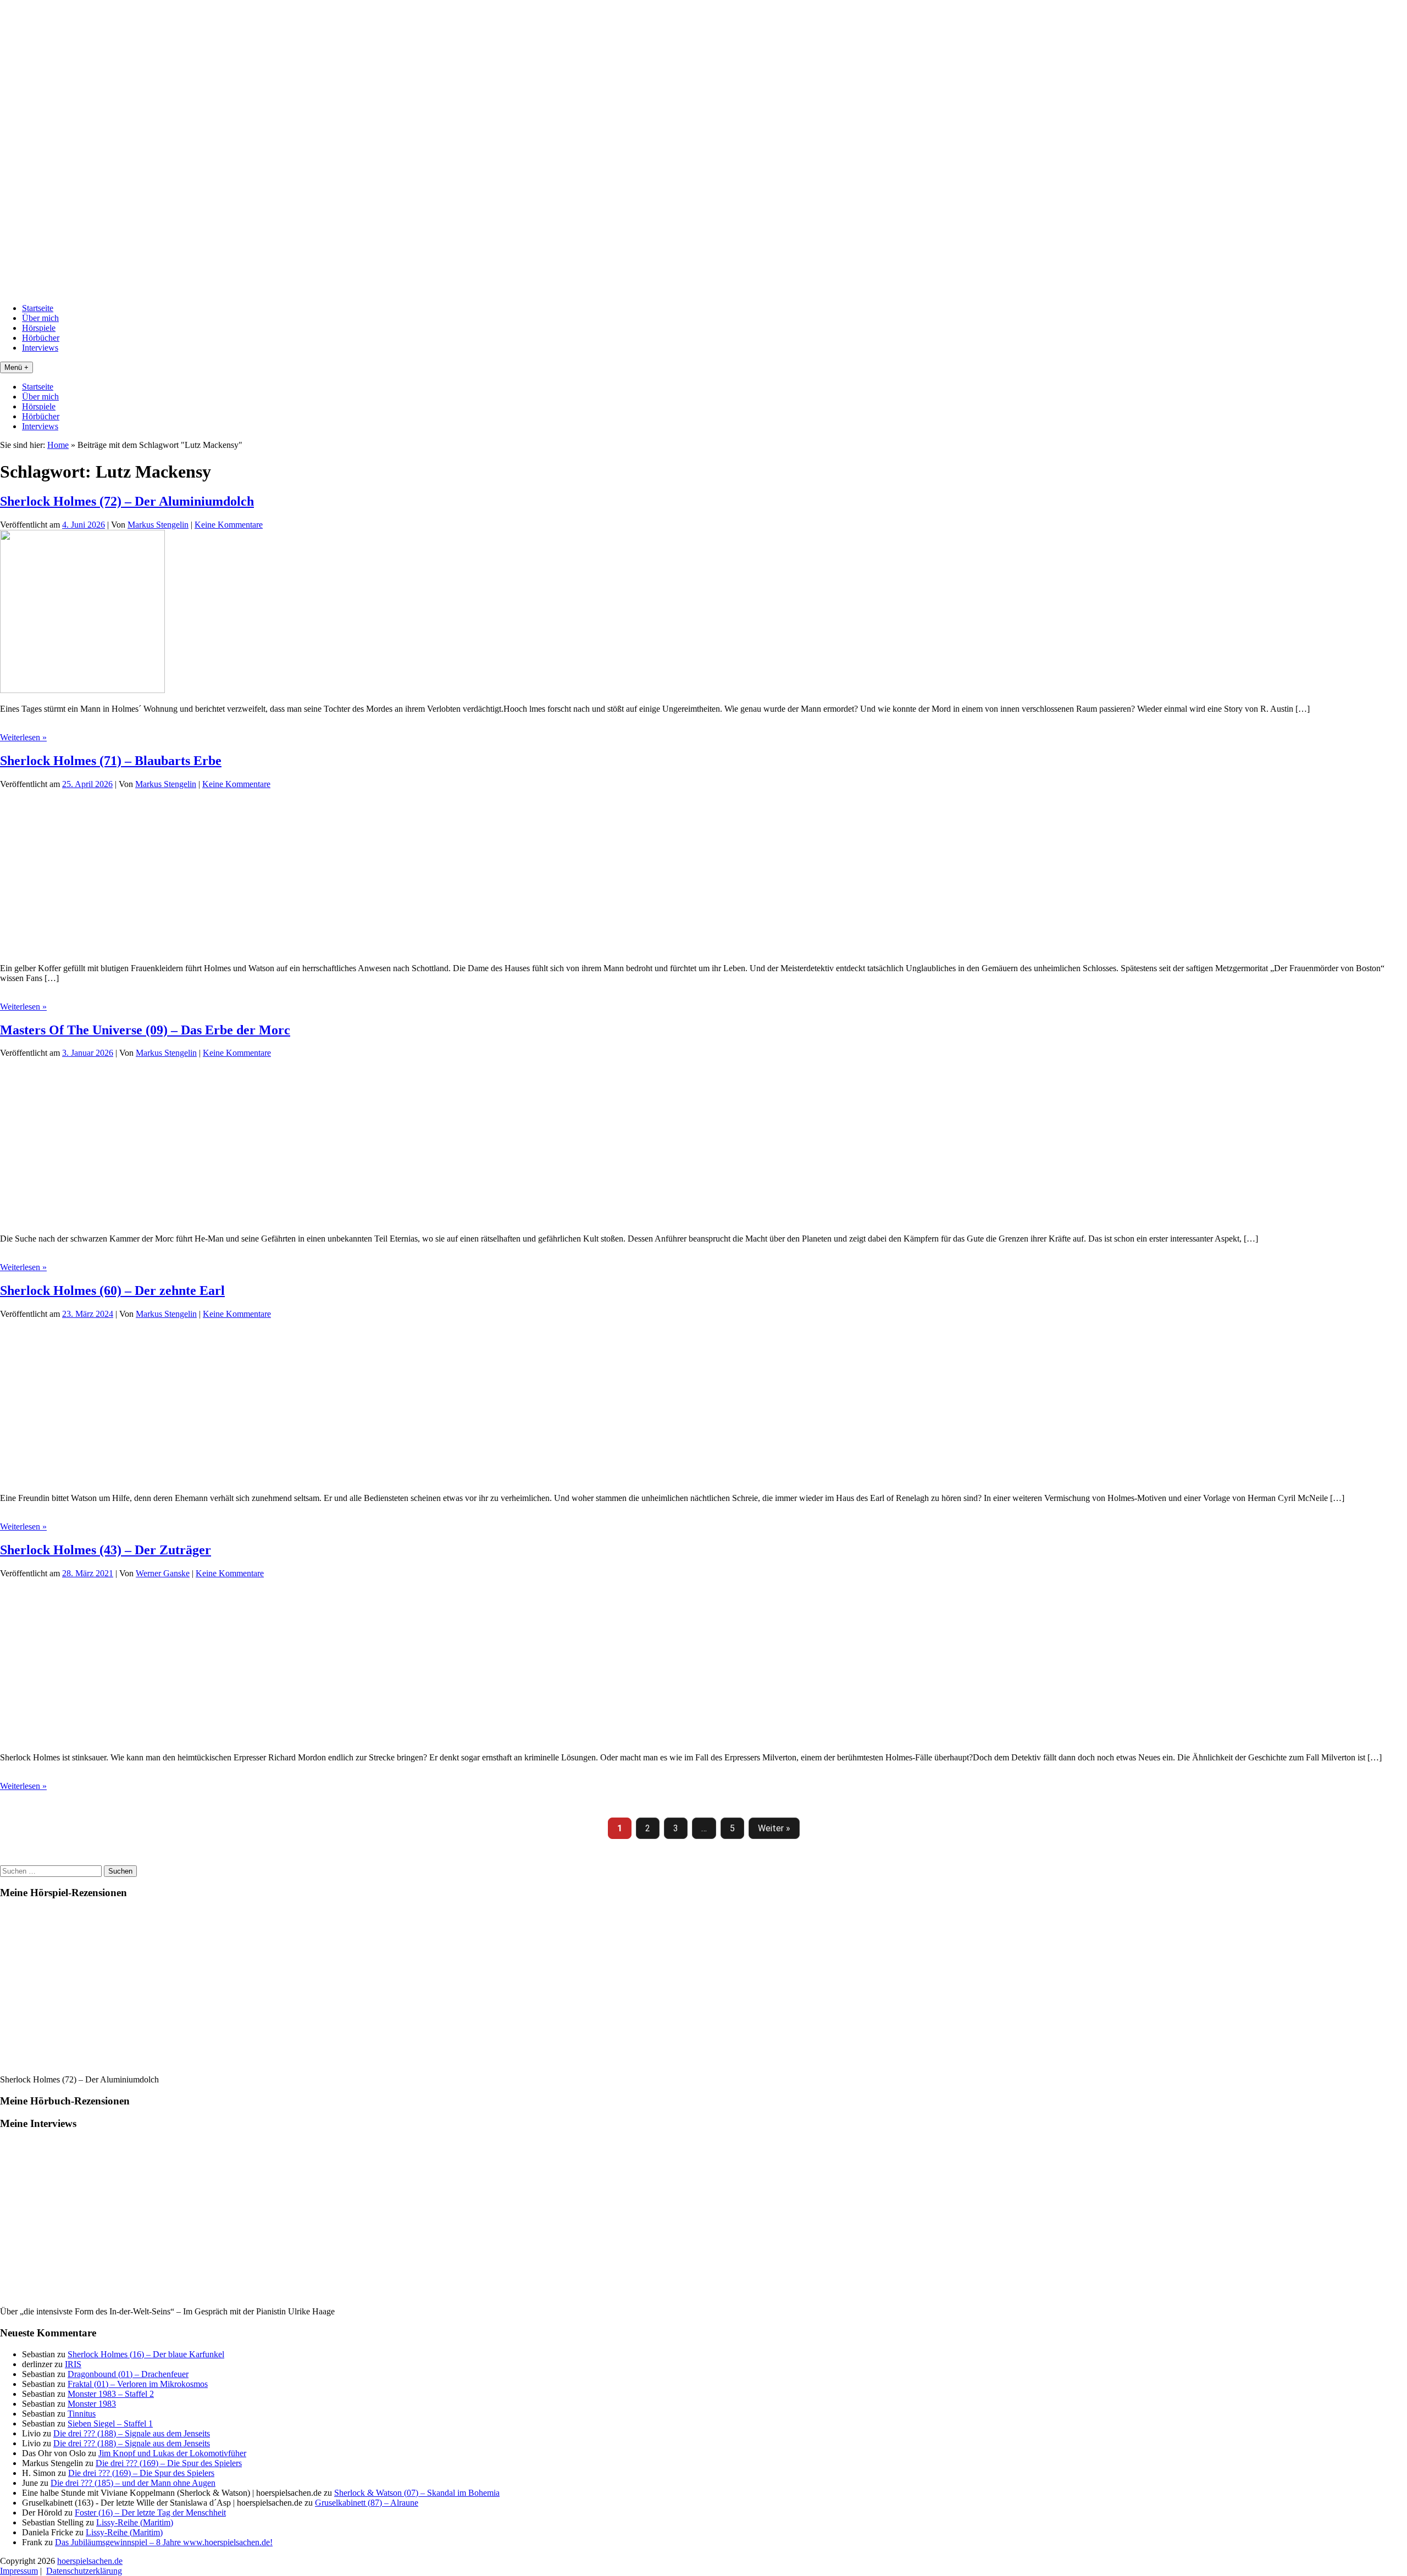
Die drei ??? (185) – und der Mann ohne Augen (133, 2483)
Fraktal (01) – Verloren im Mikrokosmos (138, 2384)
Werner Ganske (163, 1573)
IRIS (73, 2364)
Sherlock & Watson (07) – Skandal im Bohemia (417, 2493)
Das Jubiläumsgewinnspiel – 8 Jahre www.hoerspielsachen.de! (164, 2542)
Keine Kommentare (229, 525)
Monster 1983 (92, 2404)
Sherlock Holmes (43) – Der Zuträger (106, 1550)
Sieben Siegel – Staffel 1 (110, 2423)
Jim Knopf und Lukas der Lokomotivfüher (172, 2453)
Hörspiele (39, 328)
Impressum (19, 2571)
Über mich (40, 318)
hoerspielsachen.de (90, 2561)
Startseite (38, 308)
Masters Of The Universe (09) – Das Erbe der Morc (145, 1030)
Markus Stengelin (158, 525)
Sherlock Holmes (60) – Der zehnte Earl (112, 1290)
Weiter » (774, 1828)
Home (58, 445)
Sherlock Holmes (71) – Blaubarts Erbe (111, 761)
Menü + (16, 367)
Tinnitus (82, 2414)
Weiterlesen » (23, 737)
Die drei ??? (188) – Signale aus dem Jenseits (132, 2433)
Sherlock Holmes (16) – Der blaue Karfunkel (146, 2354)
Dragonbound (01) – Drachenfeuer (128, 2374)
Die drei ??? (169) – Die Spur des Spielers (169, 2463)
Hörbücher (41, 338)
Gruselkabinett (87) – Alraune (367, 2503)
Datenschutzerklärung (84, 2571)
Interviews (40, 348)
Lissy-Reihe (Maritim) (135, 2522)
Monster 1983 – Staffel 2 (111, 2394)
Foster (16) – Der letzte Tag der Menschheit (150, 2513)
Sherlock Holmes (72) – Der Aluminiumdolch (127, 501)
